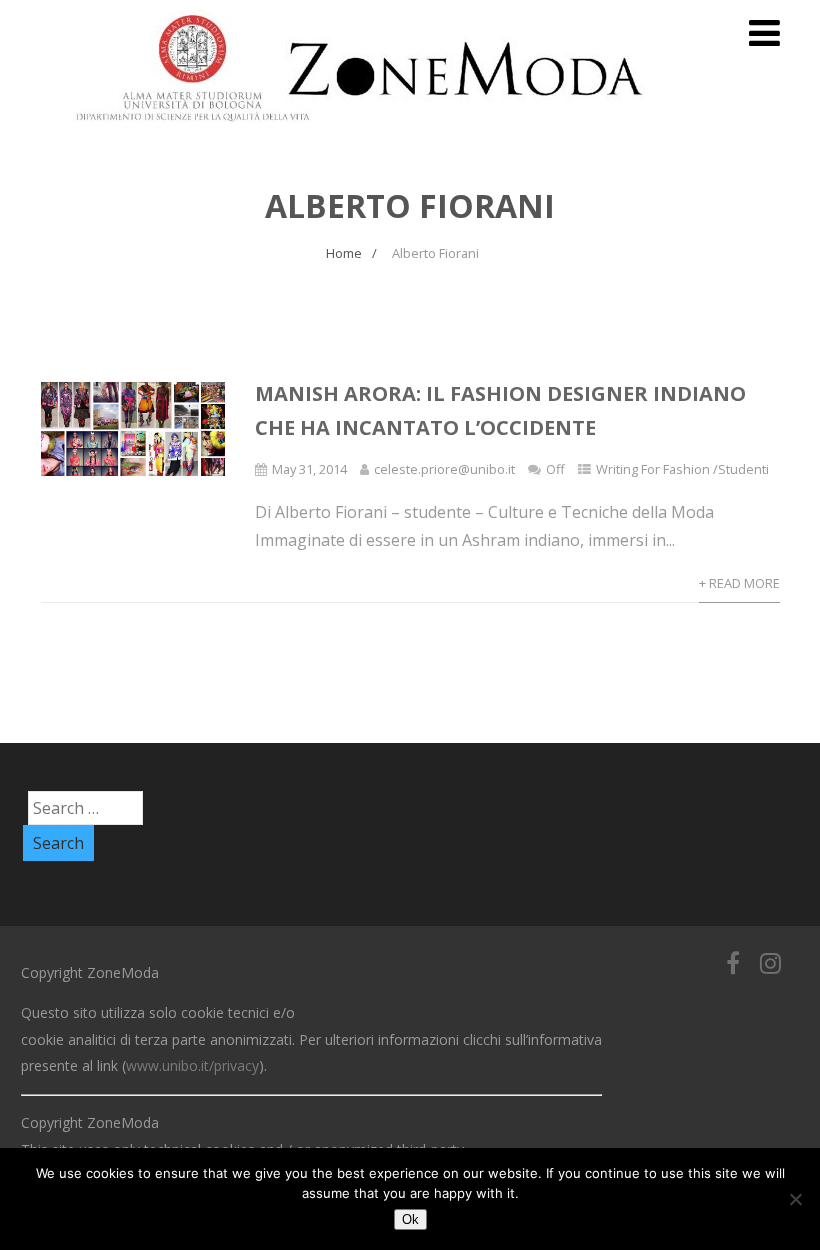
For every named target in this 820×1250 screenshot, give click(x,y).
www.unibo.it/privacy (192, 1065)
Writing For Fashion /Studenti (682, 469)
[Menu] (764, 32)
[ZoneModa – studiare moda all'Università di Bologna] (371, 128)
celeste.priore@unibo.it (444, 469)
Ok (410, 1219)
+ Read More (739, 583)
